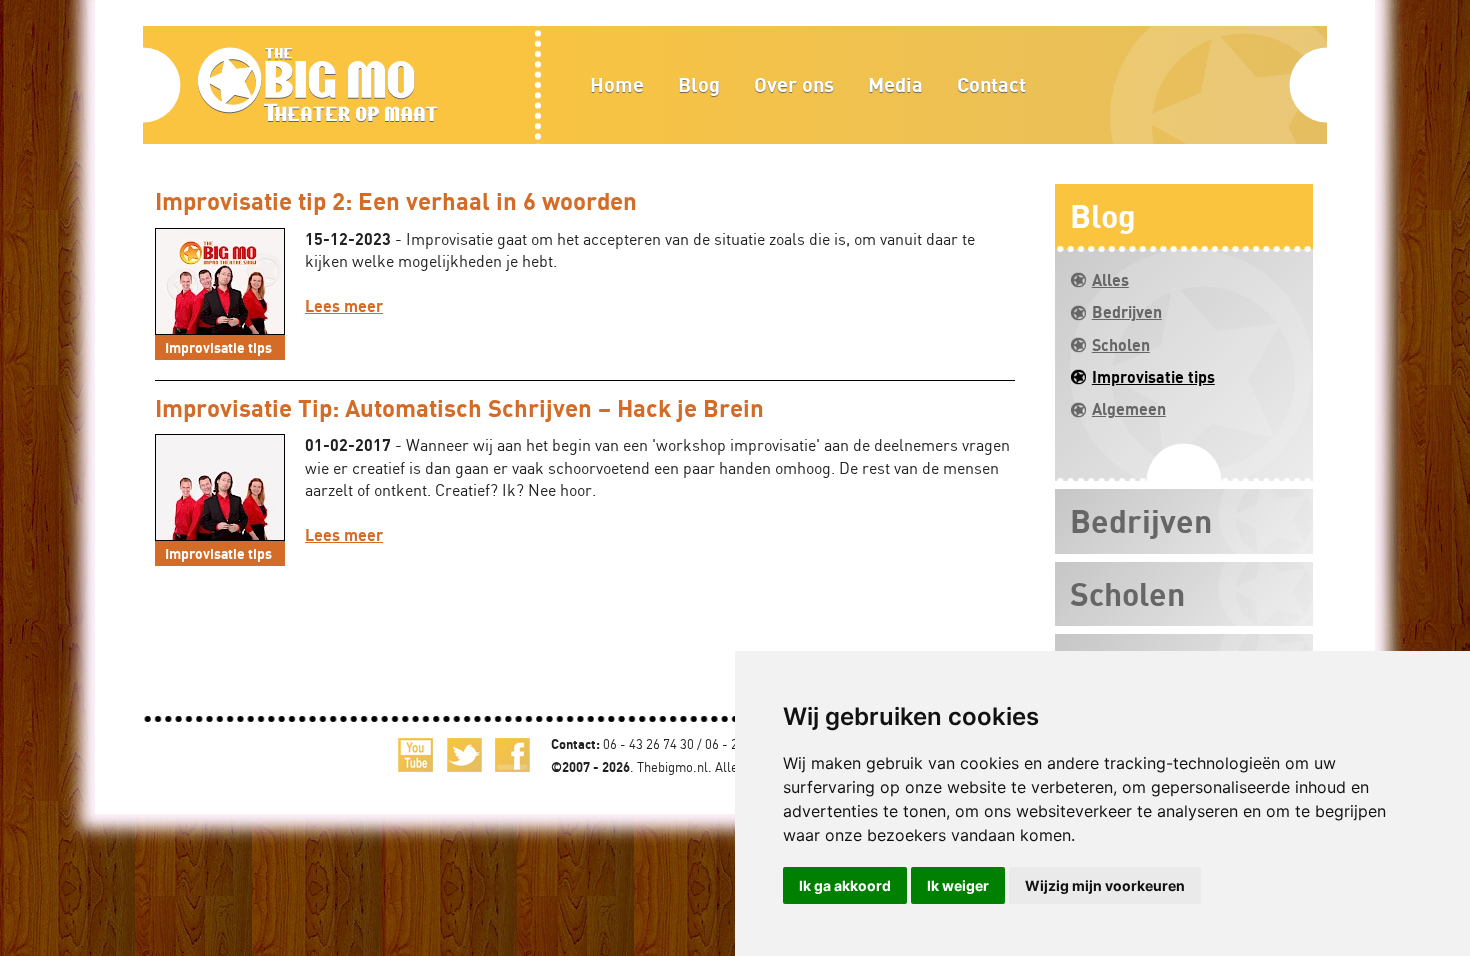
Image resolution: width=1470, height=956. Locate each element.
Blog (699, 84)
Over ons (794, 84)
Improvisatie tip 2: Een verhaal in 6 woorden (396, 200)
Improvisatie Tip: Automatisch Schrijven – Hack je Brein (459, 407)
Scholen (1121, 345)
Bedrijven (1127, 312)
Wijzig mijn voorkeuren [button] (1105, 885)
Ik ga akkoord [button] (845, 885)
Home (617, 84)
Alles (1110, 280)
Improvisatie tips (1153, 377)
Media (895, 84)
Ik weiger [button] (958, 885)
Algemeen (1129, 409)
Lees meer (344, 306)
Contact (991, 84)
